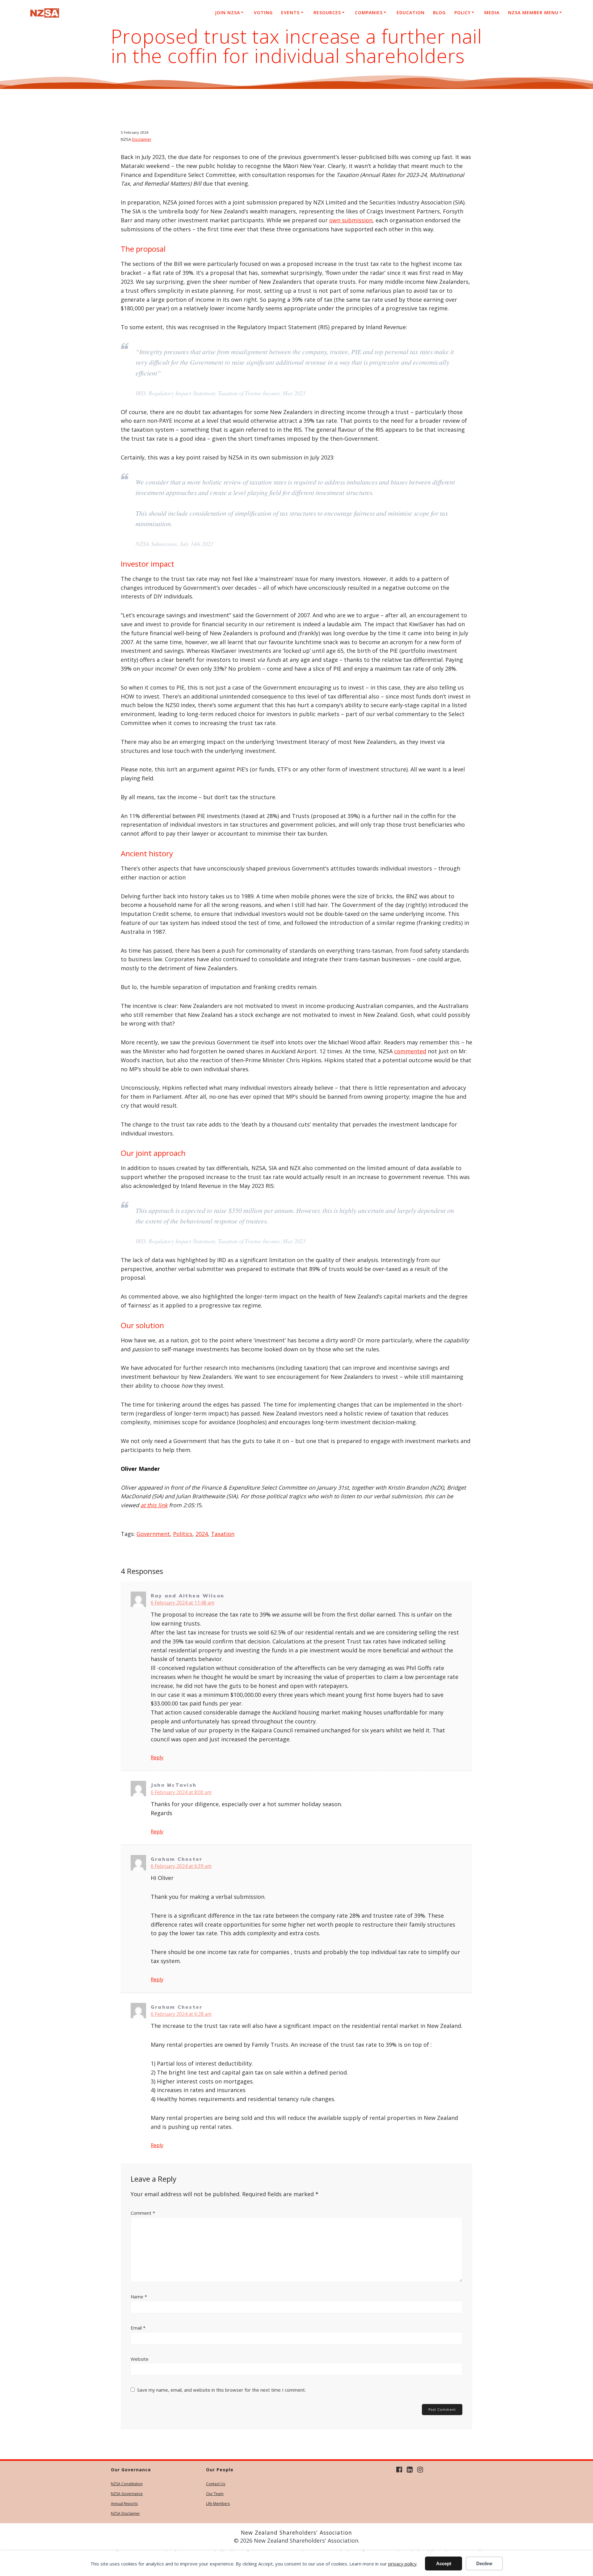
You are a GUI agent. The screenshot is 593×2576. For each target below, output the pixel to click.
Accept (444, 2563)
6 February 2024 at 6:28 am (181, 2014)
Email (138, 2328)
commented (410, 1051)
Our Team (215, 2494)
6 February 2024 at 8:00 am (181, 1792)
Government (153, 1534)
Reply (157, 1757)
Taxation (223, 1534)
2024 (202, 1534)
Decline (484, 2563)
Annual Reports (124, 2504)
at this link (154, 1505)
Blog (439, 13)
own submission (351, 220)
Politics (183, 1534)
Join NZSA (227, 13)
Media (492, 13)
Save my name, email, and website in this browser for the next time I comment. (221, 2390)
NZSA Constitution (127, 2484)
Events (290, 13)
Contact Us (216, 2484)
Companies (369, 13)
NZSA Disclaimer (125, 2513)
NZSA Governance (127, 2494)
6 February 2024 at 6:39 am (181, 1866)
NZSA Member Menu (533, 13)
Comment (143, 2213)
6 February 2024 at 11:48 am (183, 1603)
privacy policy (402, 2564)
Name (139, 2297)
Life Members (218, 2504)
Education (411, 13)
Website (140, 2359)
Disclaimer (142, 139)
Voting (263, 13)
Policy (463, 13)
